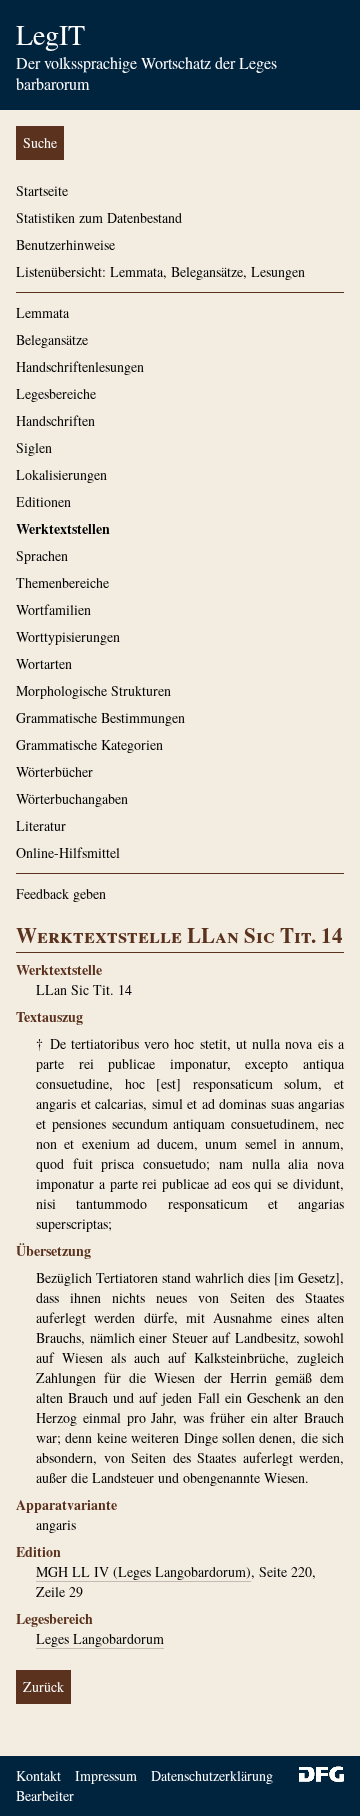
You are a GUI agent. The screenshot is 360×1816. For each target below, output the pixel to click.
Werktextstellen (63, 528)
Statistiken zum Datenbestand (99, 217)
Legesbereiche (56, 393)
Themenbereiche (62, 582)
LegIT (50, 34)
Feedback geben (61, 893)
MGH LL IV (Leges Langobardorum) (143, 1571)
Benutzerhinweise (65, 244)
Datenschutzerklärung (212, 1775)
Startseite (42, 190)
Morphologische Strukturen (93, 690)
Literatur (41, 825)
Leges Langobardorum (100, 1638)
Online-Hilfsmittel (68, 852)
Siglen (34, 447)
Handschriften (55, 420)
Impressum (106, 1775)
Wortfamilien (53, 609)
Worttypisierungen (68, 636)
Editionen (43, 501)
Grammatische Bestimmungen (100, 717)
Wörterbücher (54, 771)
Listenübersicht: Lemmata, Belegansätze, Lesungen (160, 271)
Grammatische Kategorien (89, 744)
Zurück (43, 1686)
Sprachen (42, 555)
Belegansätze (52, 339)
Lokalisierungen (61, 474)
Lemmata (42, 312)
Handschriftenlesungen (80, 366)
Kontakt (38, 1775)
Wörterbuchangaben (72, 798)
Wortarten (44, 663)
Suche (40, 142)
